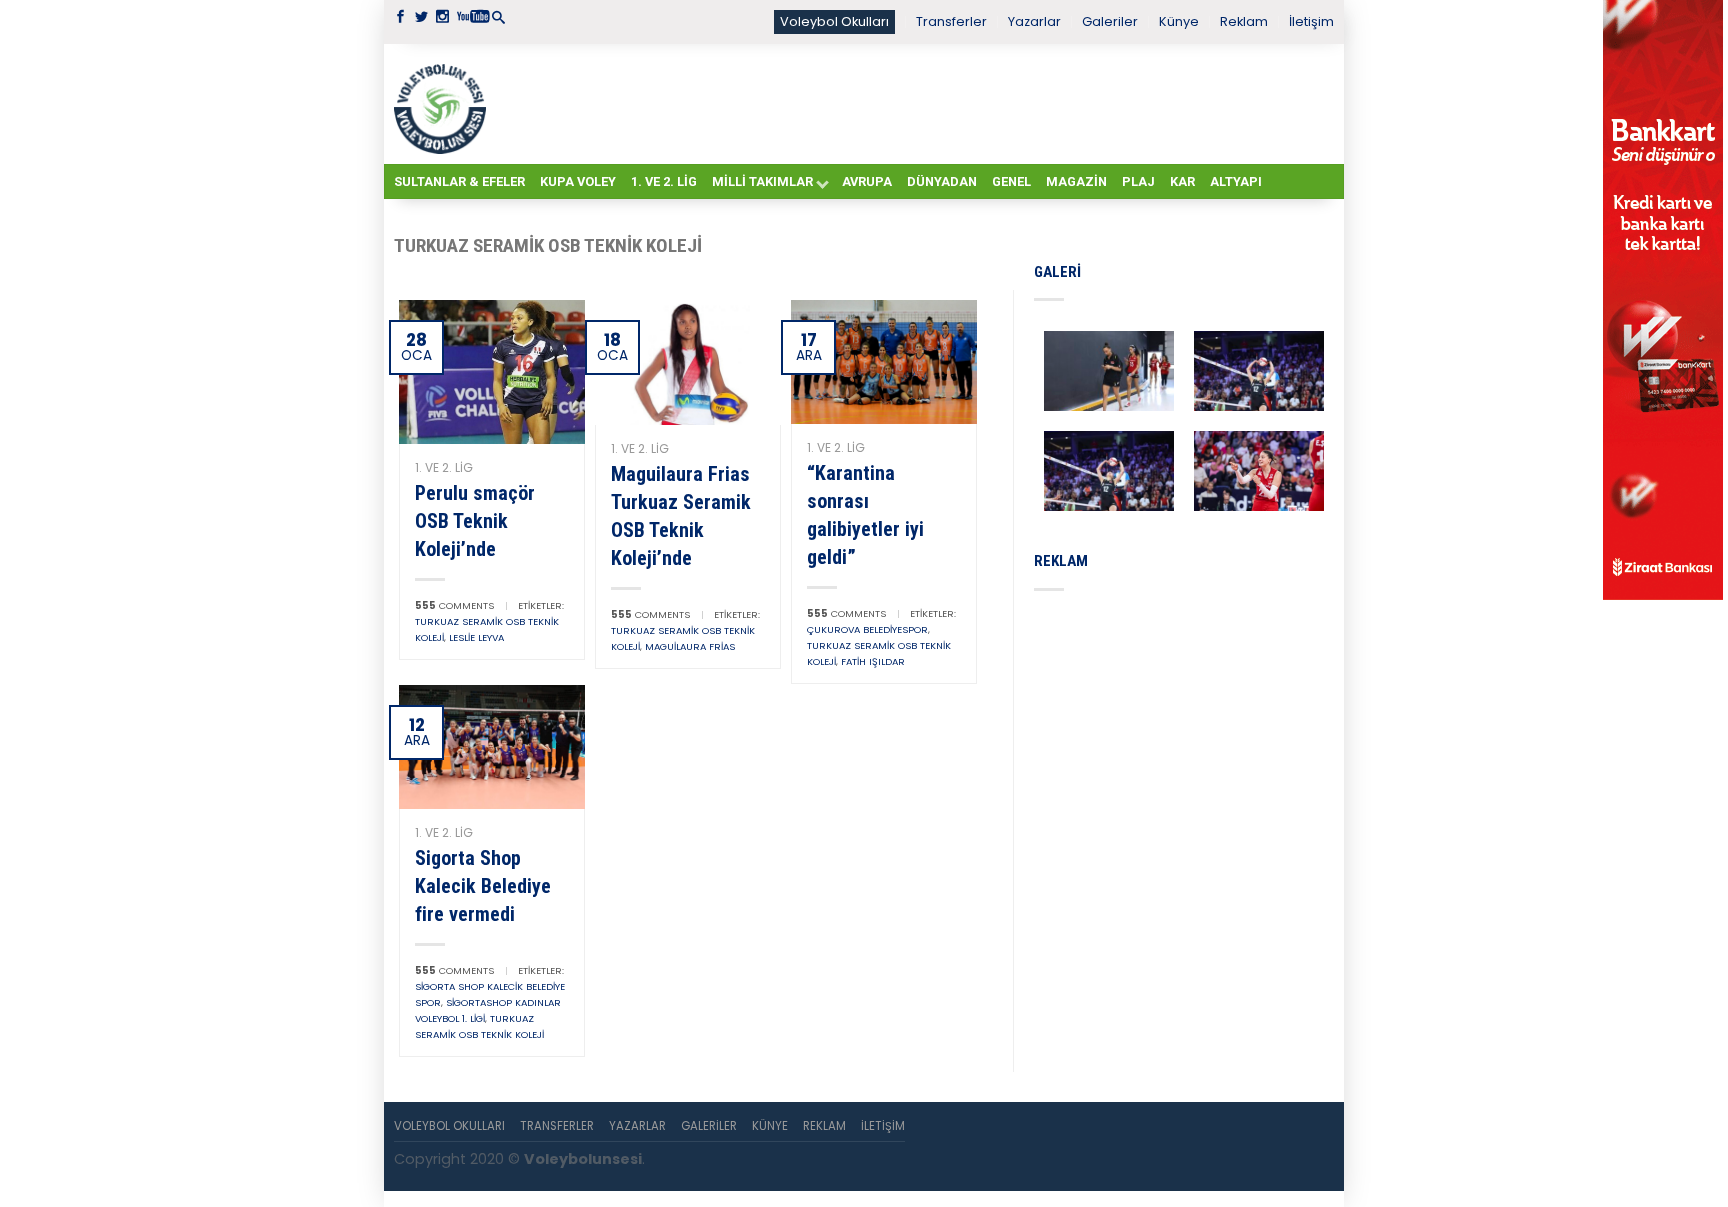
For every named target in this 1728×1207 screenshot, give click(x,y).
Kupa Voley (578, 181)
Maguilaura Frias (690, 646)
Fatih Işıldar (873, 661)
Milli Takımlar (762, 181)
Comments (454, 605)
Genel (1011, 181)
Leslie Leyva (476, 637)
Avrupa (867, 181)
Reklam (1244, 21)
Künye (1179, 21)
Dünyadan (942, 181)
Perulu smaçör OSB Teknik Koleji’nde (475, 521)
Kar (1182, 181)
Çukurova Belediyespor (867, 629)
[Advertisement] (914, 103)
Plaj (1138, 181)
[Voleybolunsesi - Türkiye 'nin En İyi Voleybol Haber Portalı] (444, 104)
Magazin (1076, 181)
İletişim (1311, 21)
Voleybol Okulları (834, 21)
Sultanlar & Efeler (459, 181)
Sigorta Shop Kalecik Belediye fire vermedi (483, 886)
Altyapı (1236, 181)
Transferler (951, 21)
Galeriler (1110, 21)
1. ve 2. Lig (664, 181)
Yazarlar (1034, 21)
